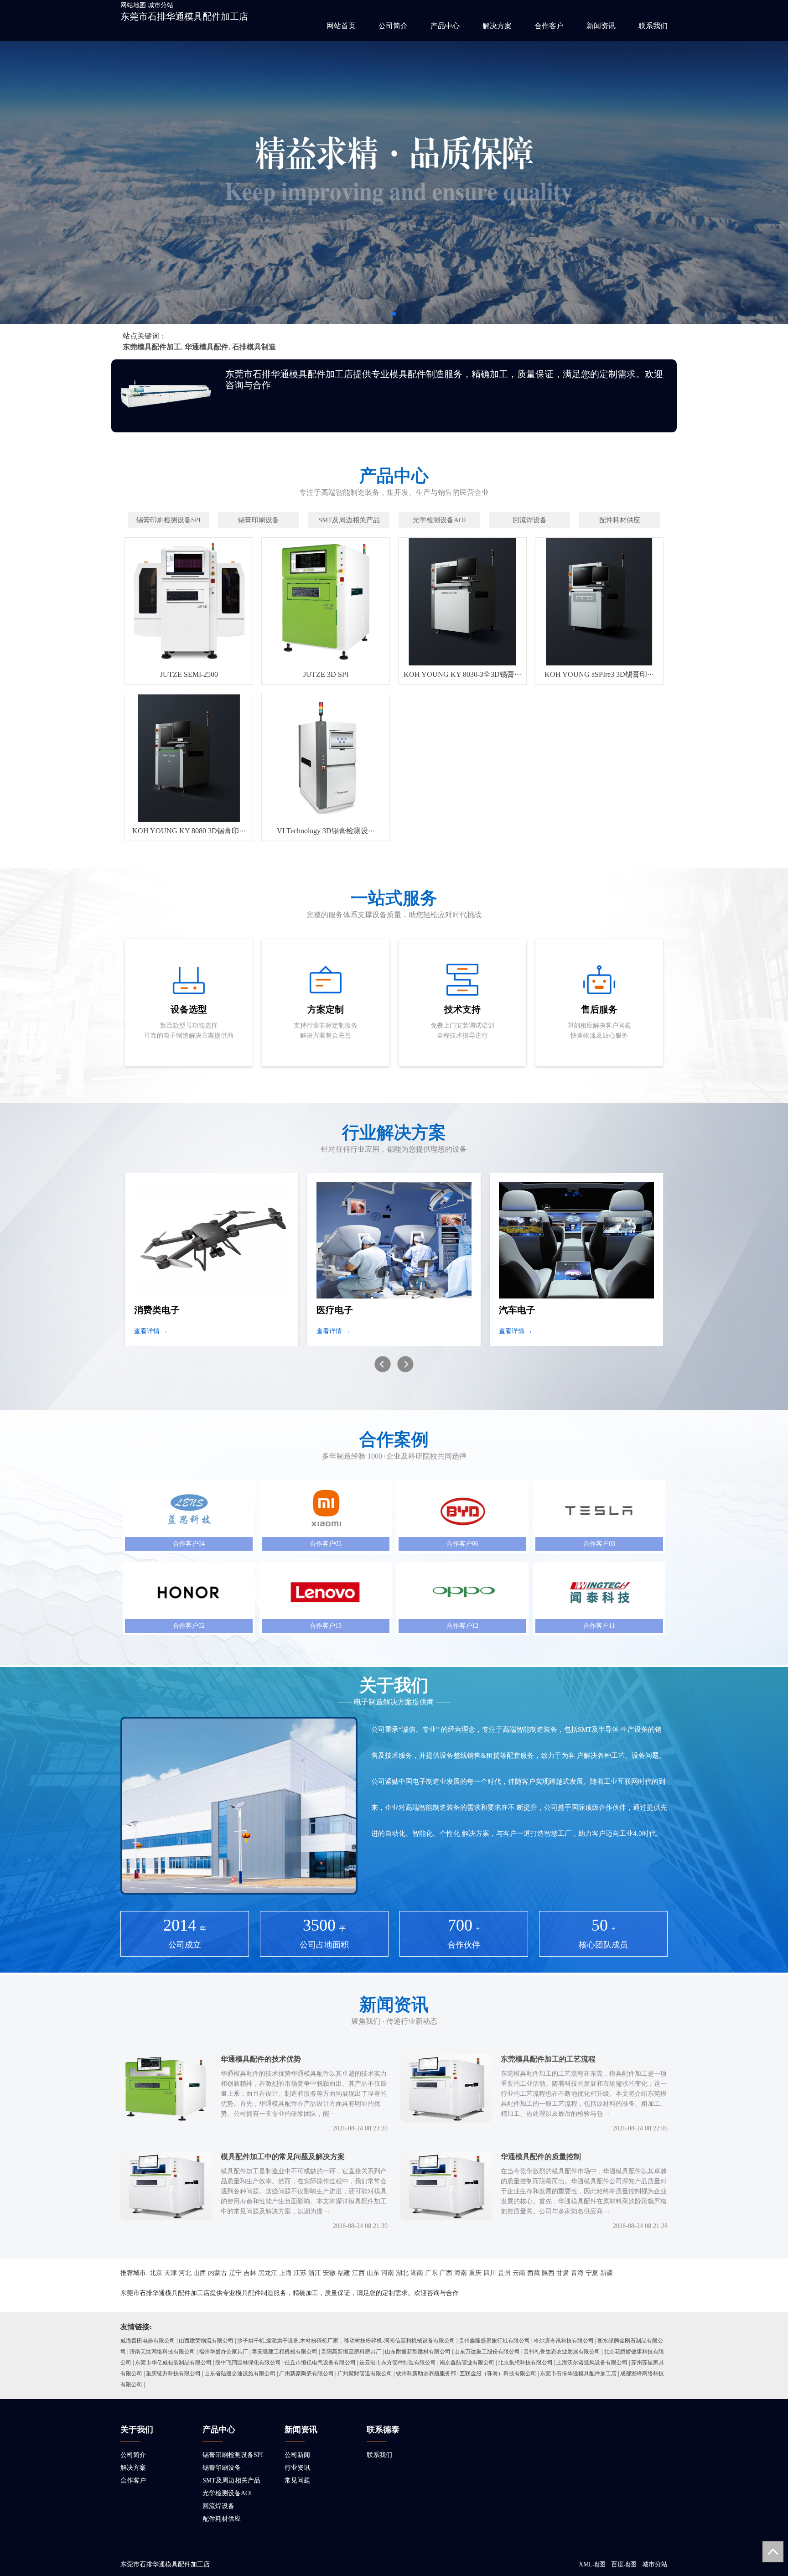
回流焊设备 (218, 2506)
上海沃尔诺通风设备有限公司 (592, 2363)
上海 (285, 2273)
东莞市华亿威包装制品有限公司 (173, 2363)
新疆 (607, 2273)
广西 (446, 2273)
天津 (171, 2273)
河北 (185, 2273)
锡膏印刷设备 (222, 2468)
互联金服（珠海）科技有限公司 (498, 2373)
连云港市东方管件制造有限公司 (398, 2363)
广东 (431, 2273)
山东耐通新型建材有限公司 (418, 2352)
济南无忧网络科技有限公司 (162, 2352)
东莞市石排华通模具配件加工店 (184, 16)
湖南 (417, 2273)
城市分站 (161, 5)
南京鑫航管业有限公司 (467, 2363)
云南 (519, 2273)
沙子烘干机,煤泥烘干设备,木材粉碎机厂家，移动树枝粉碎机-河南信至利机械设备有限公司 (346, 2341)
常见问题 (297, 2480)
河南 (388, 2273)
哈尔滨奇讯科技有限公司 (564, 2341)
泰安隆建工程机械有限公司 (285, 2352)
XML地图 (592, 2564)
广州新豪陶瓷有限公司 (306, 2373)
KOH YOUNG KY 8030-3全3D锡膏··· (462, 674)
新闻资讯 (601, 26)
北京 (156, 2273)
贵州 (504, 2273)
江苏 (300, 2273)
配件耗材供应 (222, 2519)
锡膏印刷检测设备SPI (233, 2455)
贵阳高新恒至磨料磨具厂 (351, 2352)
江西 (358, 2273)
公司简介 (393, 26)
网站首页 (341, 26)
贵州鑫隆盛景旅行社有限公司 (494, 2341)
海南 (461, 2273)
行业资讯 (297, 2468)
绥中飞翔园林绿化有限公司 (248, 2363)
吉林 (250, 2273)
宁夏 (592, 2273)
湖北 (402, 2273)
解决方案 (497, 26)
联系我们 (653, 26)
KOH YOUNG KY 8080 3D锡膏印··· (189, 831)
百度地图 (624, 2564)
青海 (577, 2273)
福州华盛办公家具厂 (223, 2352)
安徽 (329, 2273)
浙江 (315, 2273)
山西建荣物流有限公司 (206, 2341)
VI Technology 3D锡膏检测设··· (326, 831)
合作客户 (549, 26)
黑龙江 (268, 2273)
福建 (344, 2273)
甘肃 (563, 2273)
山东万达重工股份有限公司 (487, 2352)
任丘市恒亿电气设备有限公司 (320, 2363)
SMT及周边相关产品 (231, 2480)
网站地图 (133, 5)
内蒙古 (218, 2273)
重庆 (475, 2273)
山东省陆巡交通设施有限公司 (240, 2373)
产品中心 (445, 26)
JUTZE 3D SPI (326, 674)
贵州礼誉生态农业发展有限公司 (562, 2352)
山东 (373, 2273)
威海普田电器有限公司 (148, 2341)
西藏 (534, 2273)
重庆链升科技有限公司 (173, 2373)
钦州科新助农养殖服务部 (426, 2373)
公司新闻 (297, 2455)
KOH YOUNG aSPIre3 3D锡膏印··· (599, 674)
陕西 (548, 2273)
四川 (490, 2273)
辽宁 (235, 2273)
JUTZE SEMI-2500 (189, 674)
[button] (394, 314)
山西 (200, 2273)
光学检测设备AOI (227, 2493)
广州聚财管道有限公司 (365, 2373)
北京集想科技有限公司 (525, 2363)
